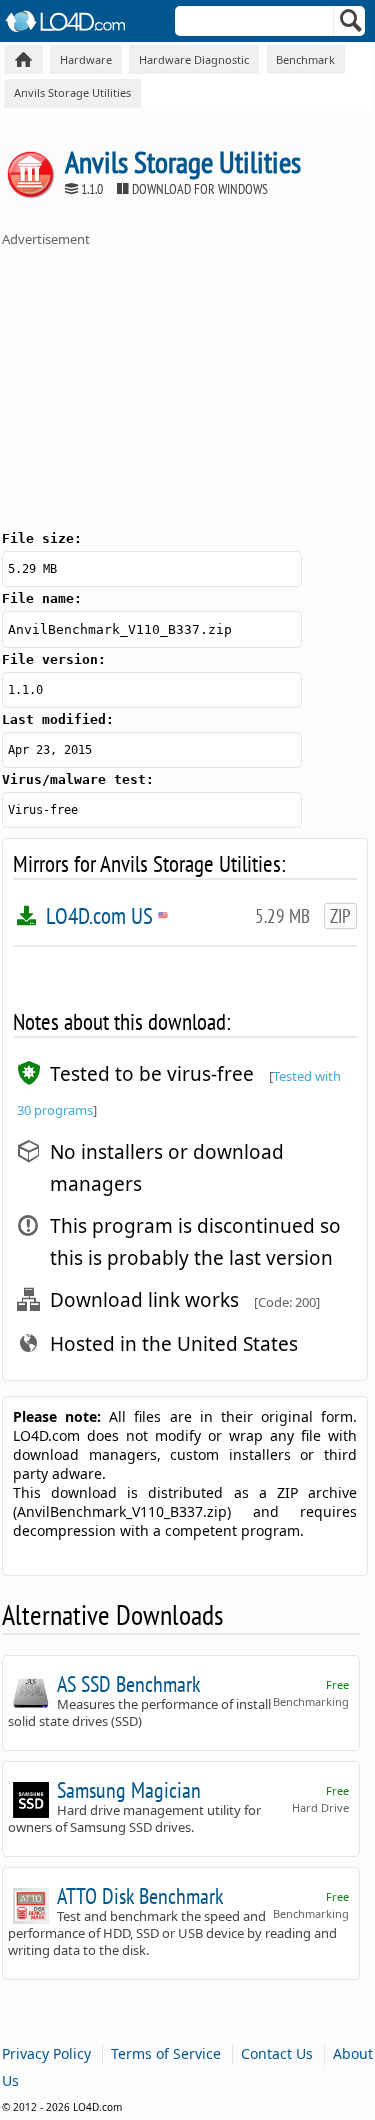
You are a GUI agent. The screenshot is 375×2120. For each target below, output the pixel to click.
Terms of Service (166, 2053)
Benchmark (305, 59)
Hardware (86, 59)
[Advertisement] (152, 383)
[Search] (351, 25)
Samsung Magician (129, 1790)
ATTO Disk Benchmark (140, 1896)
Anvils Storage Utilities (72, 92)
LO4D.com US (107, 915)
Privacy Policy (46, 2053)
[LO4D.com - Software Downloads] (23, 59)
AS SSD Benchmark (129, 1684)
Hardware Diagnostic (194, 59)
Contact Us (277, 2053)
